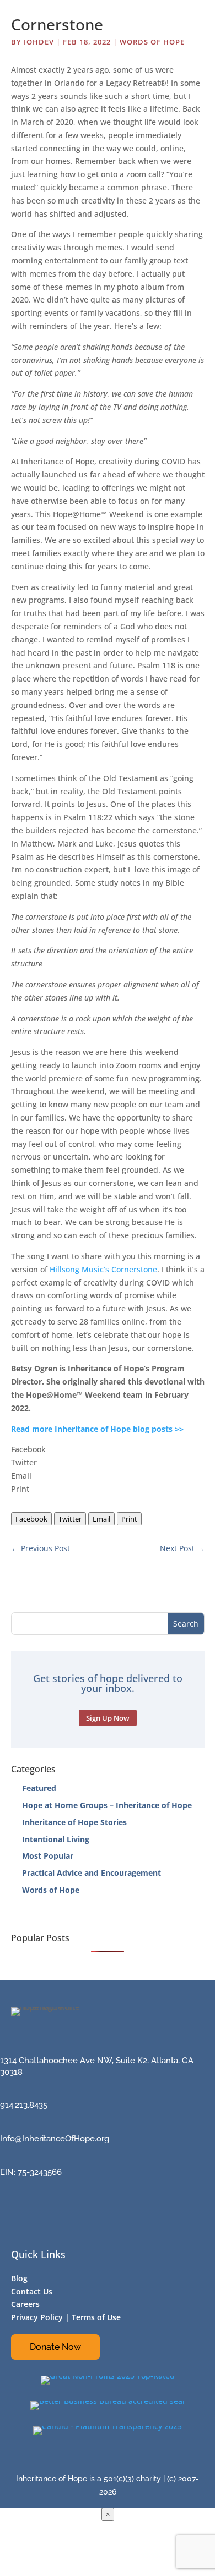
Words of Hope (152, 42)
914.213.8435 (24, 2105)
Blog (19, 2278)
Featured (39, 1788)
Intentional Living (56, 1839)
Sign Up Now (108, 1718)
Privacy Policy (37, 2317)
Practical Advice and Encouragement (92, 1873)
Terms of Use (96, 2317)
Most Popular (48, 1856)
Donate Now (55, 2347)
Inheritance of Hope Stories (74, 1822)
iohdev (39, 42)
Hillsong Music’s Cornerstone (103, 1269)
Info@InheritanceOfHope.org (55, 2139)
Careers (25, 2304)
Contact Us (32, 2291)
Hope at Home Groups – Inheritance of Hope (107, 1805)
